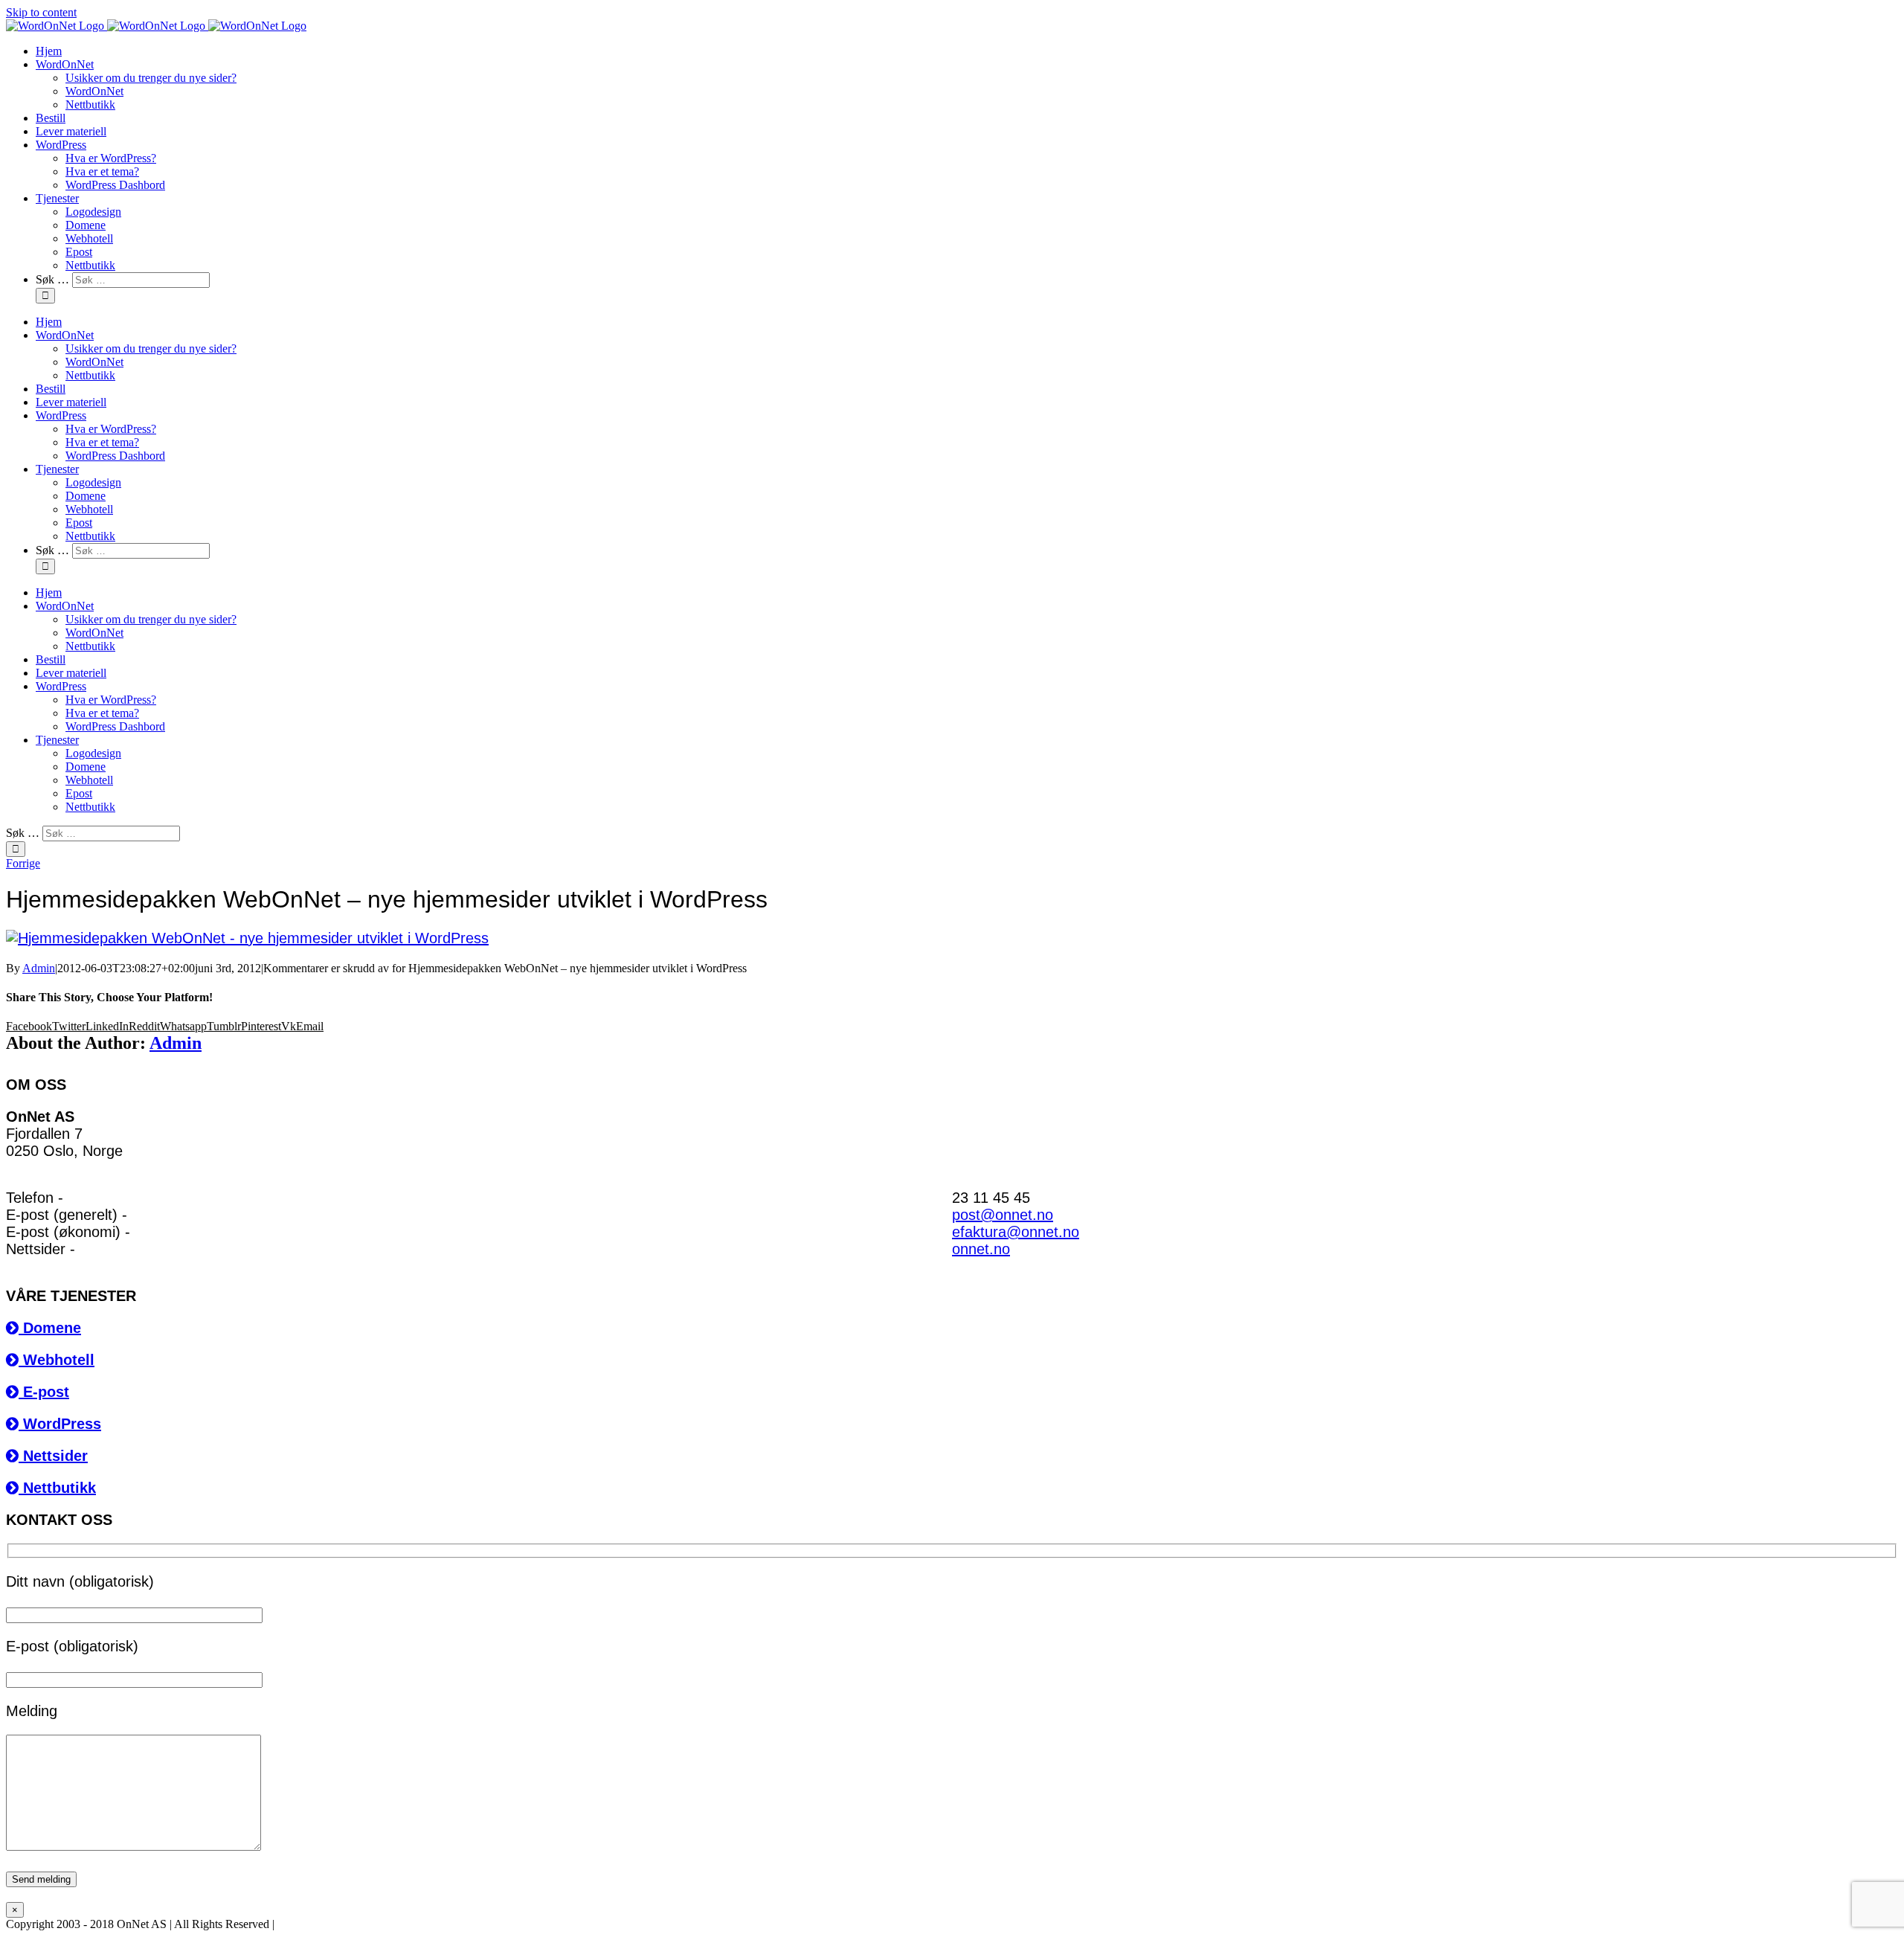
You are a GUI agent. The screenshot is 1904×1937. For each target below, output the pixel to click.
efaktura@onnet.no (1016, 1232)
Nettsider (53, 1456)
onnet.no (981, 1249)
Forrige (23, 863)
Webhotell (57, 1360)
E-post (44, 1392)
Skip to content (41, 12)
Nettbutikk (57, 1488)
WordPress (60, 1424)
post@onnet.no (1003, 1215)
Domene (50, 1328)
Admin (39, 968)
